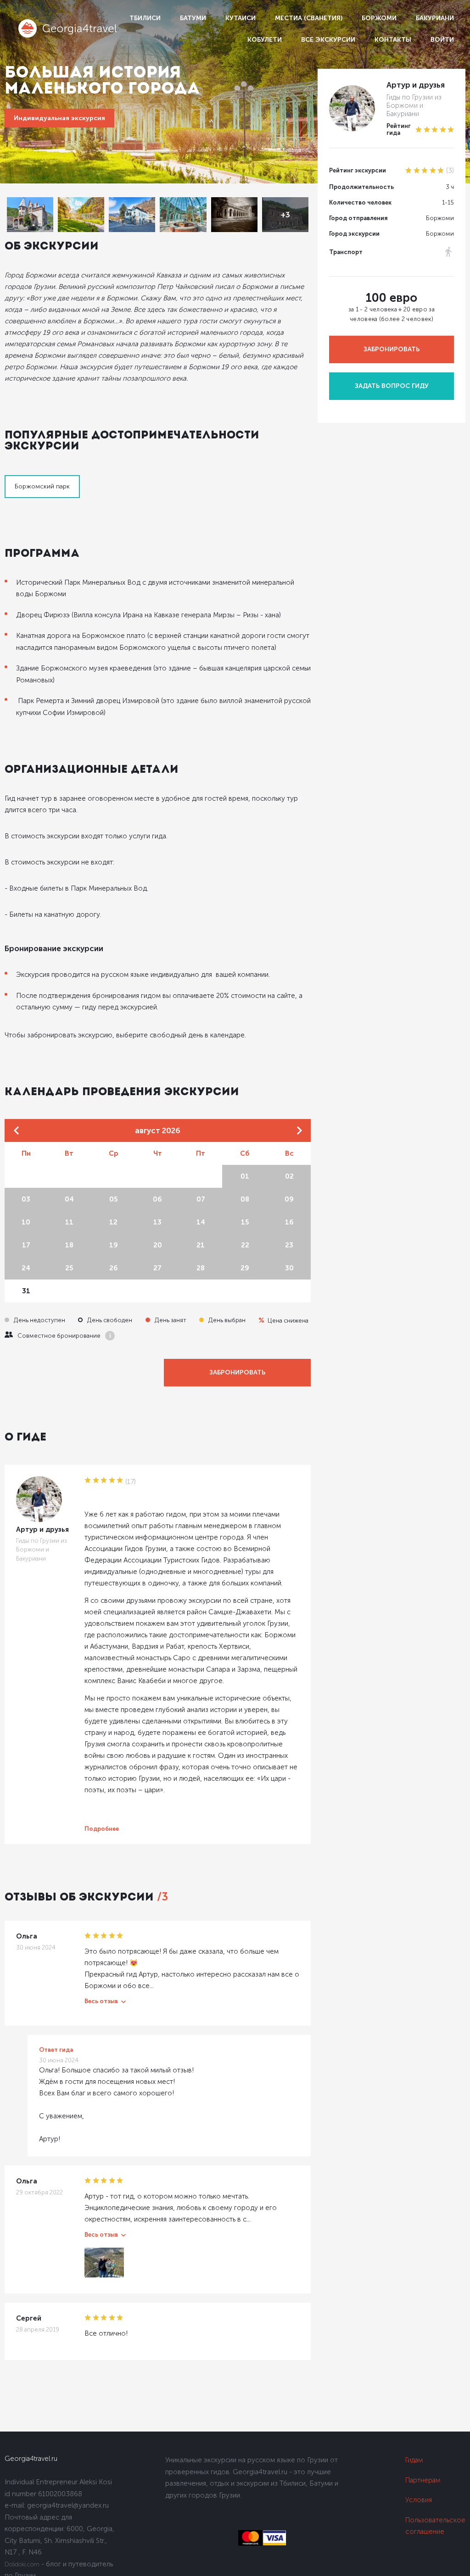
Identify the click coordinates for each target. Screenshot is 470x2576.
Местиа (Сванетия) (309, 18)
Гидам (414, 2460)
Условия (419, 2500)
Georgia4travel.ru (31, 2459)
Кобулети (265, 40)
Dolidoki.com (22, 2564)
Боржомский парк (42, 486)
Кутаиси (241, 18)
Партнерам (423, 2480)
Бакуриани (435, 18)
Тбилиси (145, 18)
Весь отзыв (101, 2001)
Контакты (393, 40)
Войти (442, 40)
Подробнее (102, 1829)
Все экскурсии (328, 40)
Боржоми (379, 18)
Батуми (193, 18)
